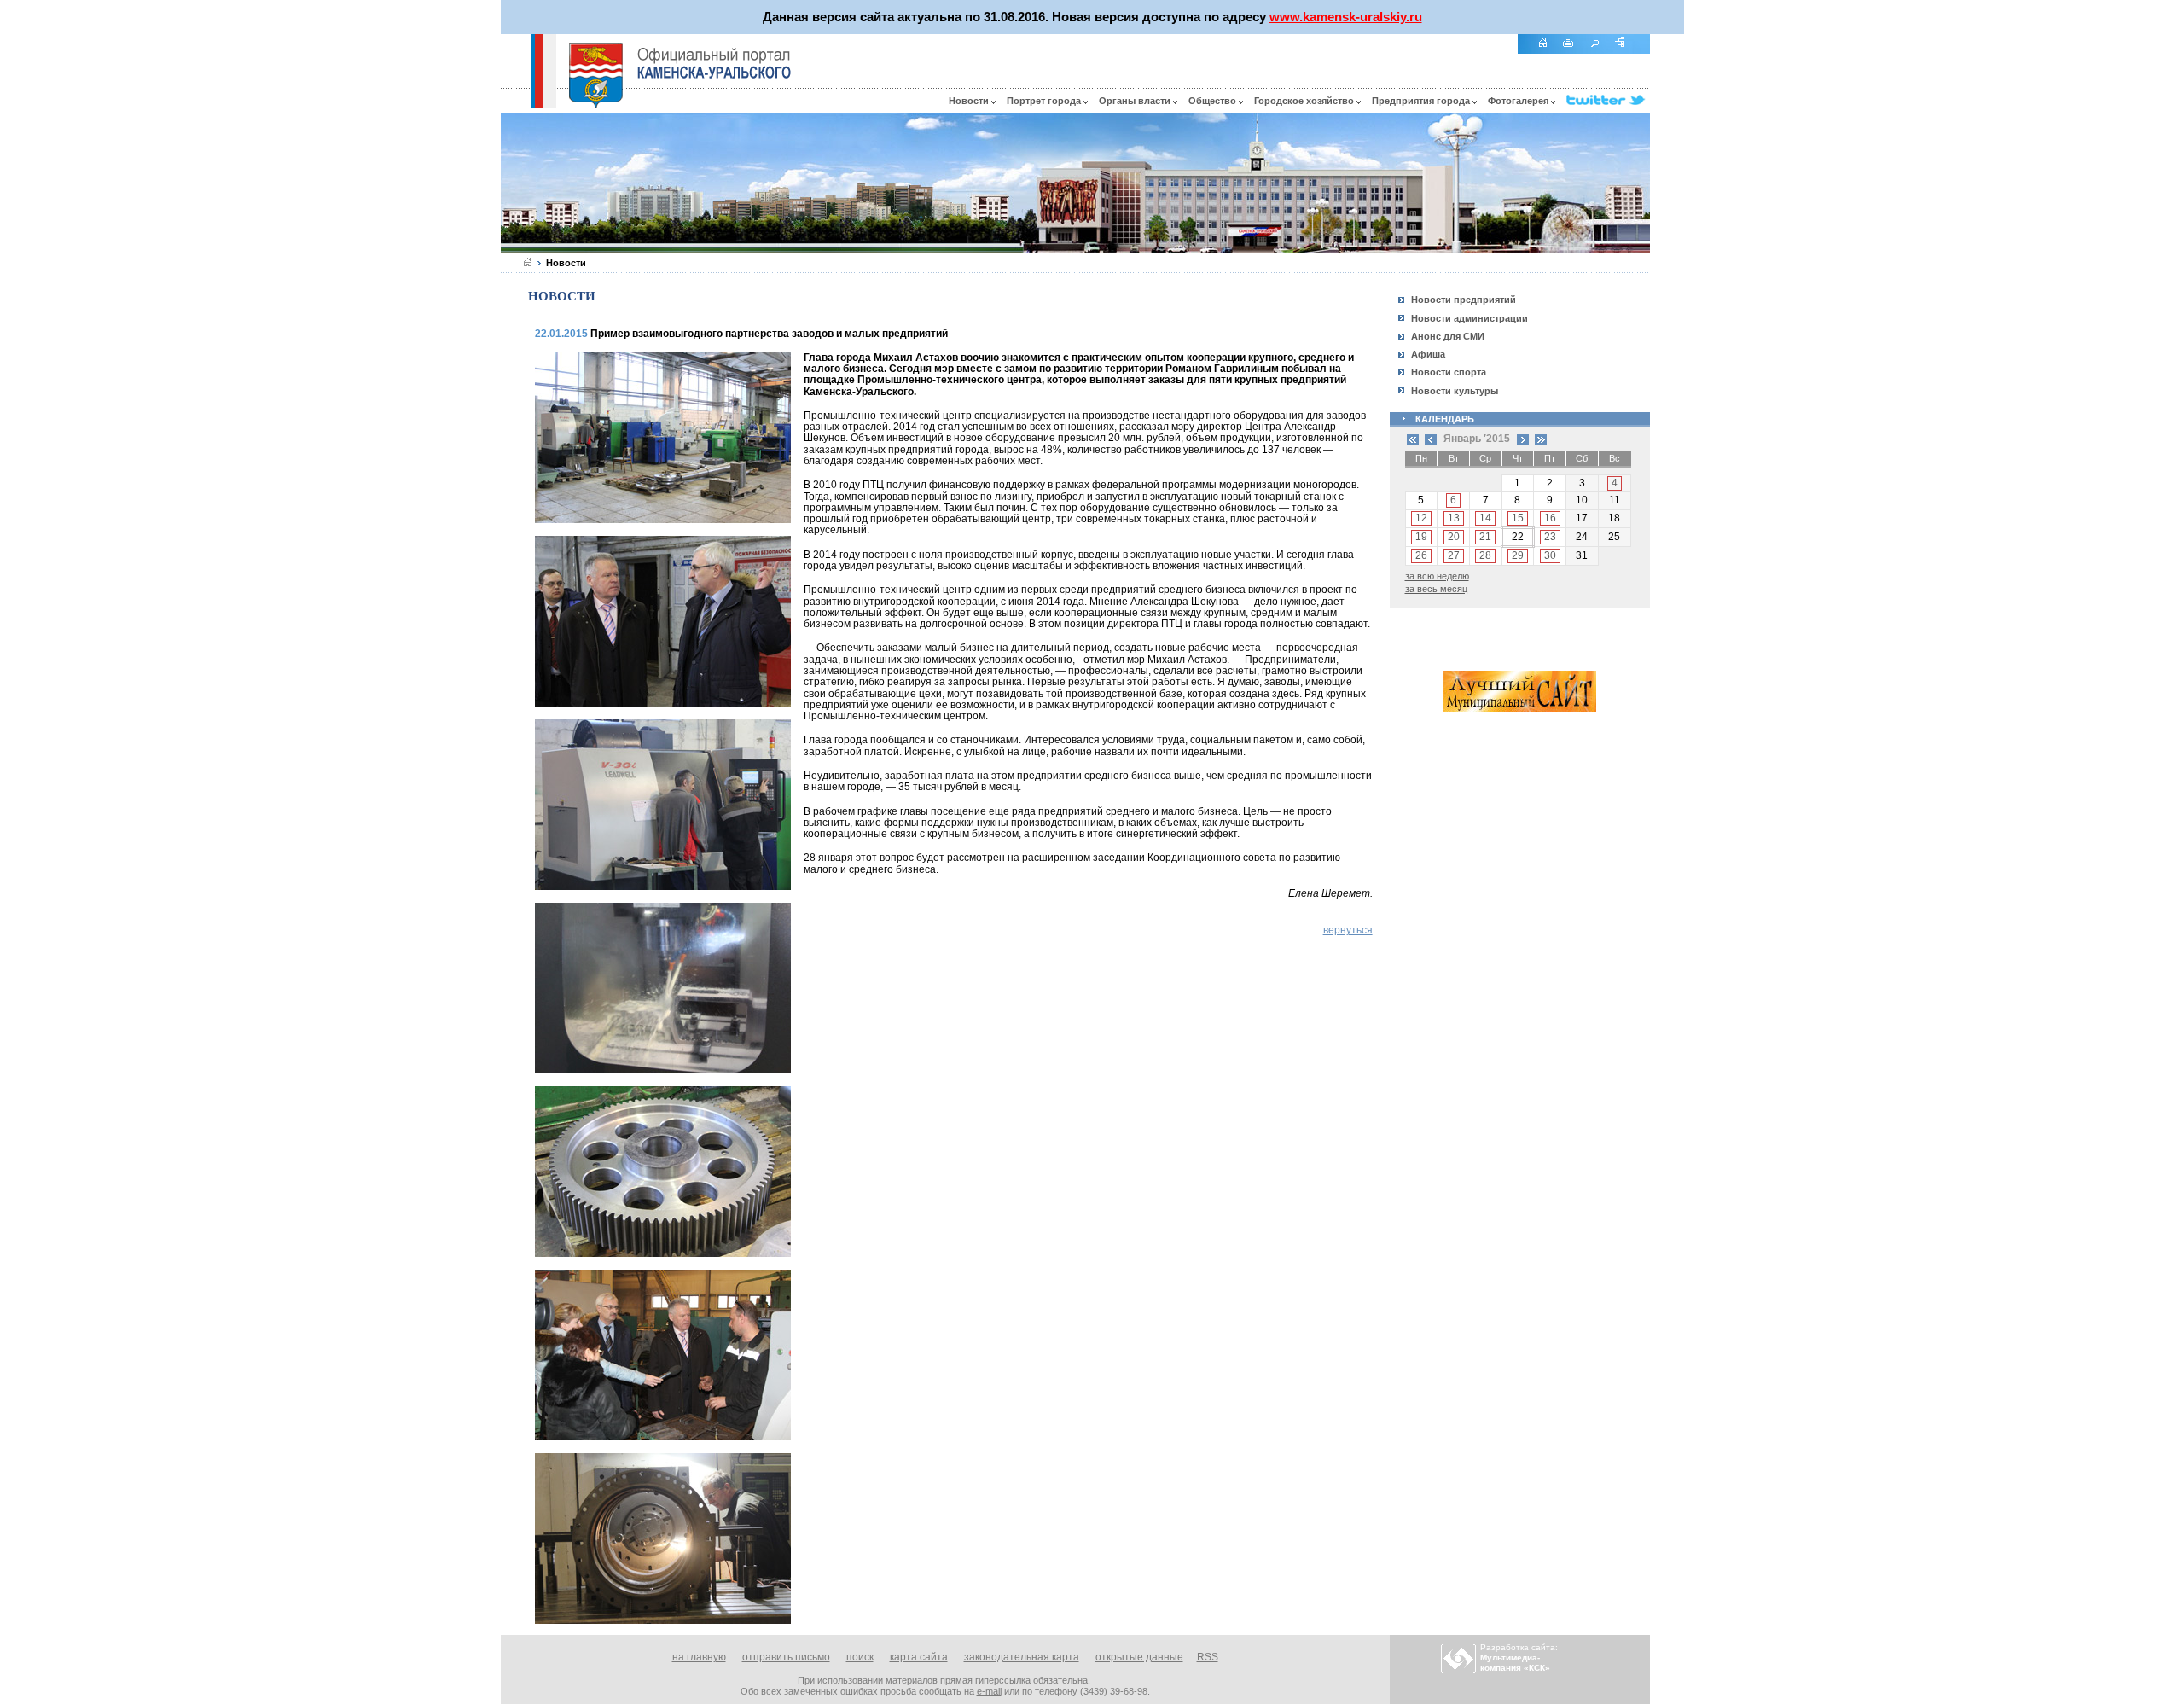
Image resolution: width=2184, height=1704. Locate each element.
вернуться (1348, 930)
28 (1485, 555)
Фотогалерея (1519, 101)
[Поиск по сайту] (1600, 52)
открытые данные (1139, 1657)
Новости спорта (1449, 372)
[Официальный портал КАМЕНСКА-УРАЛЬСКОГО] (714, 63)
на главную (699, 1657)
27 (1454, 555)
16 (1550, 518)
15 (1518, 518)
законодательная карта (1022, 1657)
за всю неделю (1437, 576)
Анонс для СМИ (1448, 336)
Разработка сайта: (1519, 1657)
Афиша (1428, 354)
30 (1550, 555)
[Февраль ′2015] (1523, 439)
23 (1550, 537)
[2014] (1413, 439)
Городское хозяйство (1305, 101)
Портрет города (1045, 101)
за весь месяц (1436, 589)
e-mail (989, 1691)
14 (1485, 518)
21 (1485, 537)
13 (1454, 518)
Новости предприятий (1464, 300)
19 (1421, 537)
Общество (1214, 101)
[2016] (1541, 439)
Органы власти (1136, 101)
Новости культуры (1455, 391)
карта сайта (919, 1657)
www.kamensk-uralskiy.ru (1346, 17)
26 (1421, 555)
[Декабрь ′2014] (1431, 439)
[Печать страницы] (1574, 52)
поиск (860, 1657)
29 (1518, 555)
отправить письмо (786, 1657)
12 (1421, 518)
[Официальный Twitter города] (1608, 101)
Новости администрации (1470, 318)
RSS (1208, 1657)
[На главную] (1548, 52)
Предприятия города (1422, 101)
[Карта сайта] (1626, 52)
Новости (970, 101)
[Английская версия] (515, 104)
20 (1454, 537)
